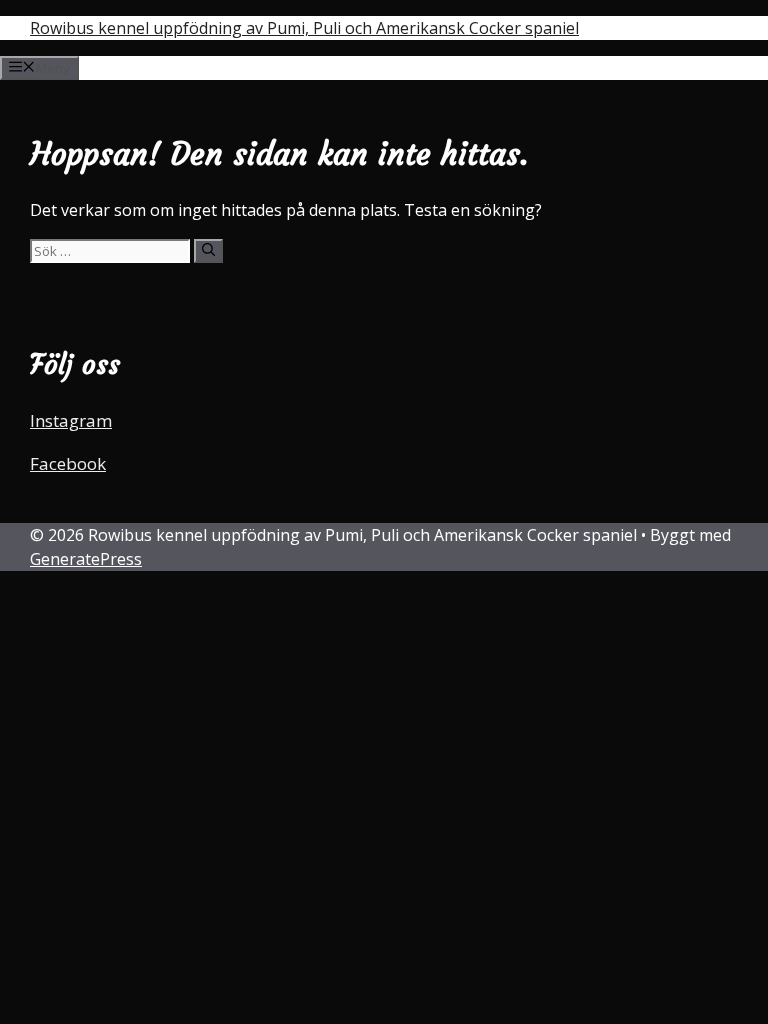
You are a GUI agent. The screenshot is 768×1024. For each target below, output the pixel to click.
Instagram (71, 420)
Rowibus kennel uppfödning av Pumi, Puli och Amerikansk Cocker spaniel (304, 28)
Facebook (68, 463)
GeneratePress (86, 559)
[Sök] (208, 251)
